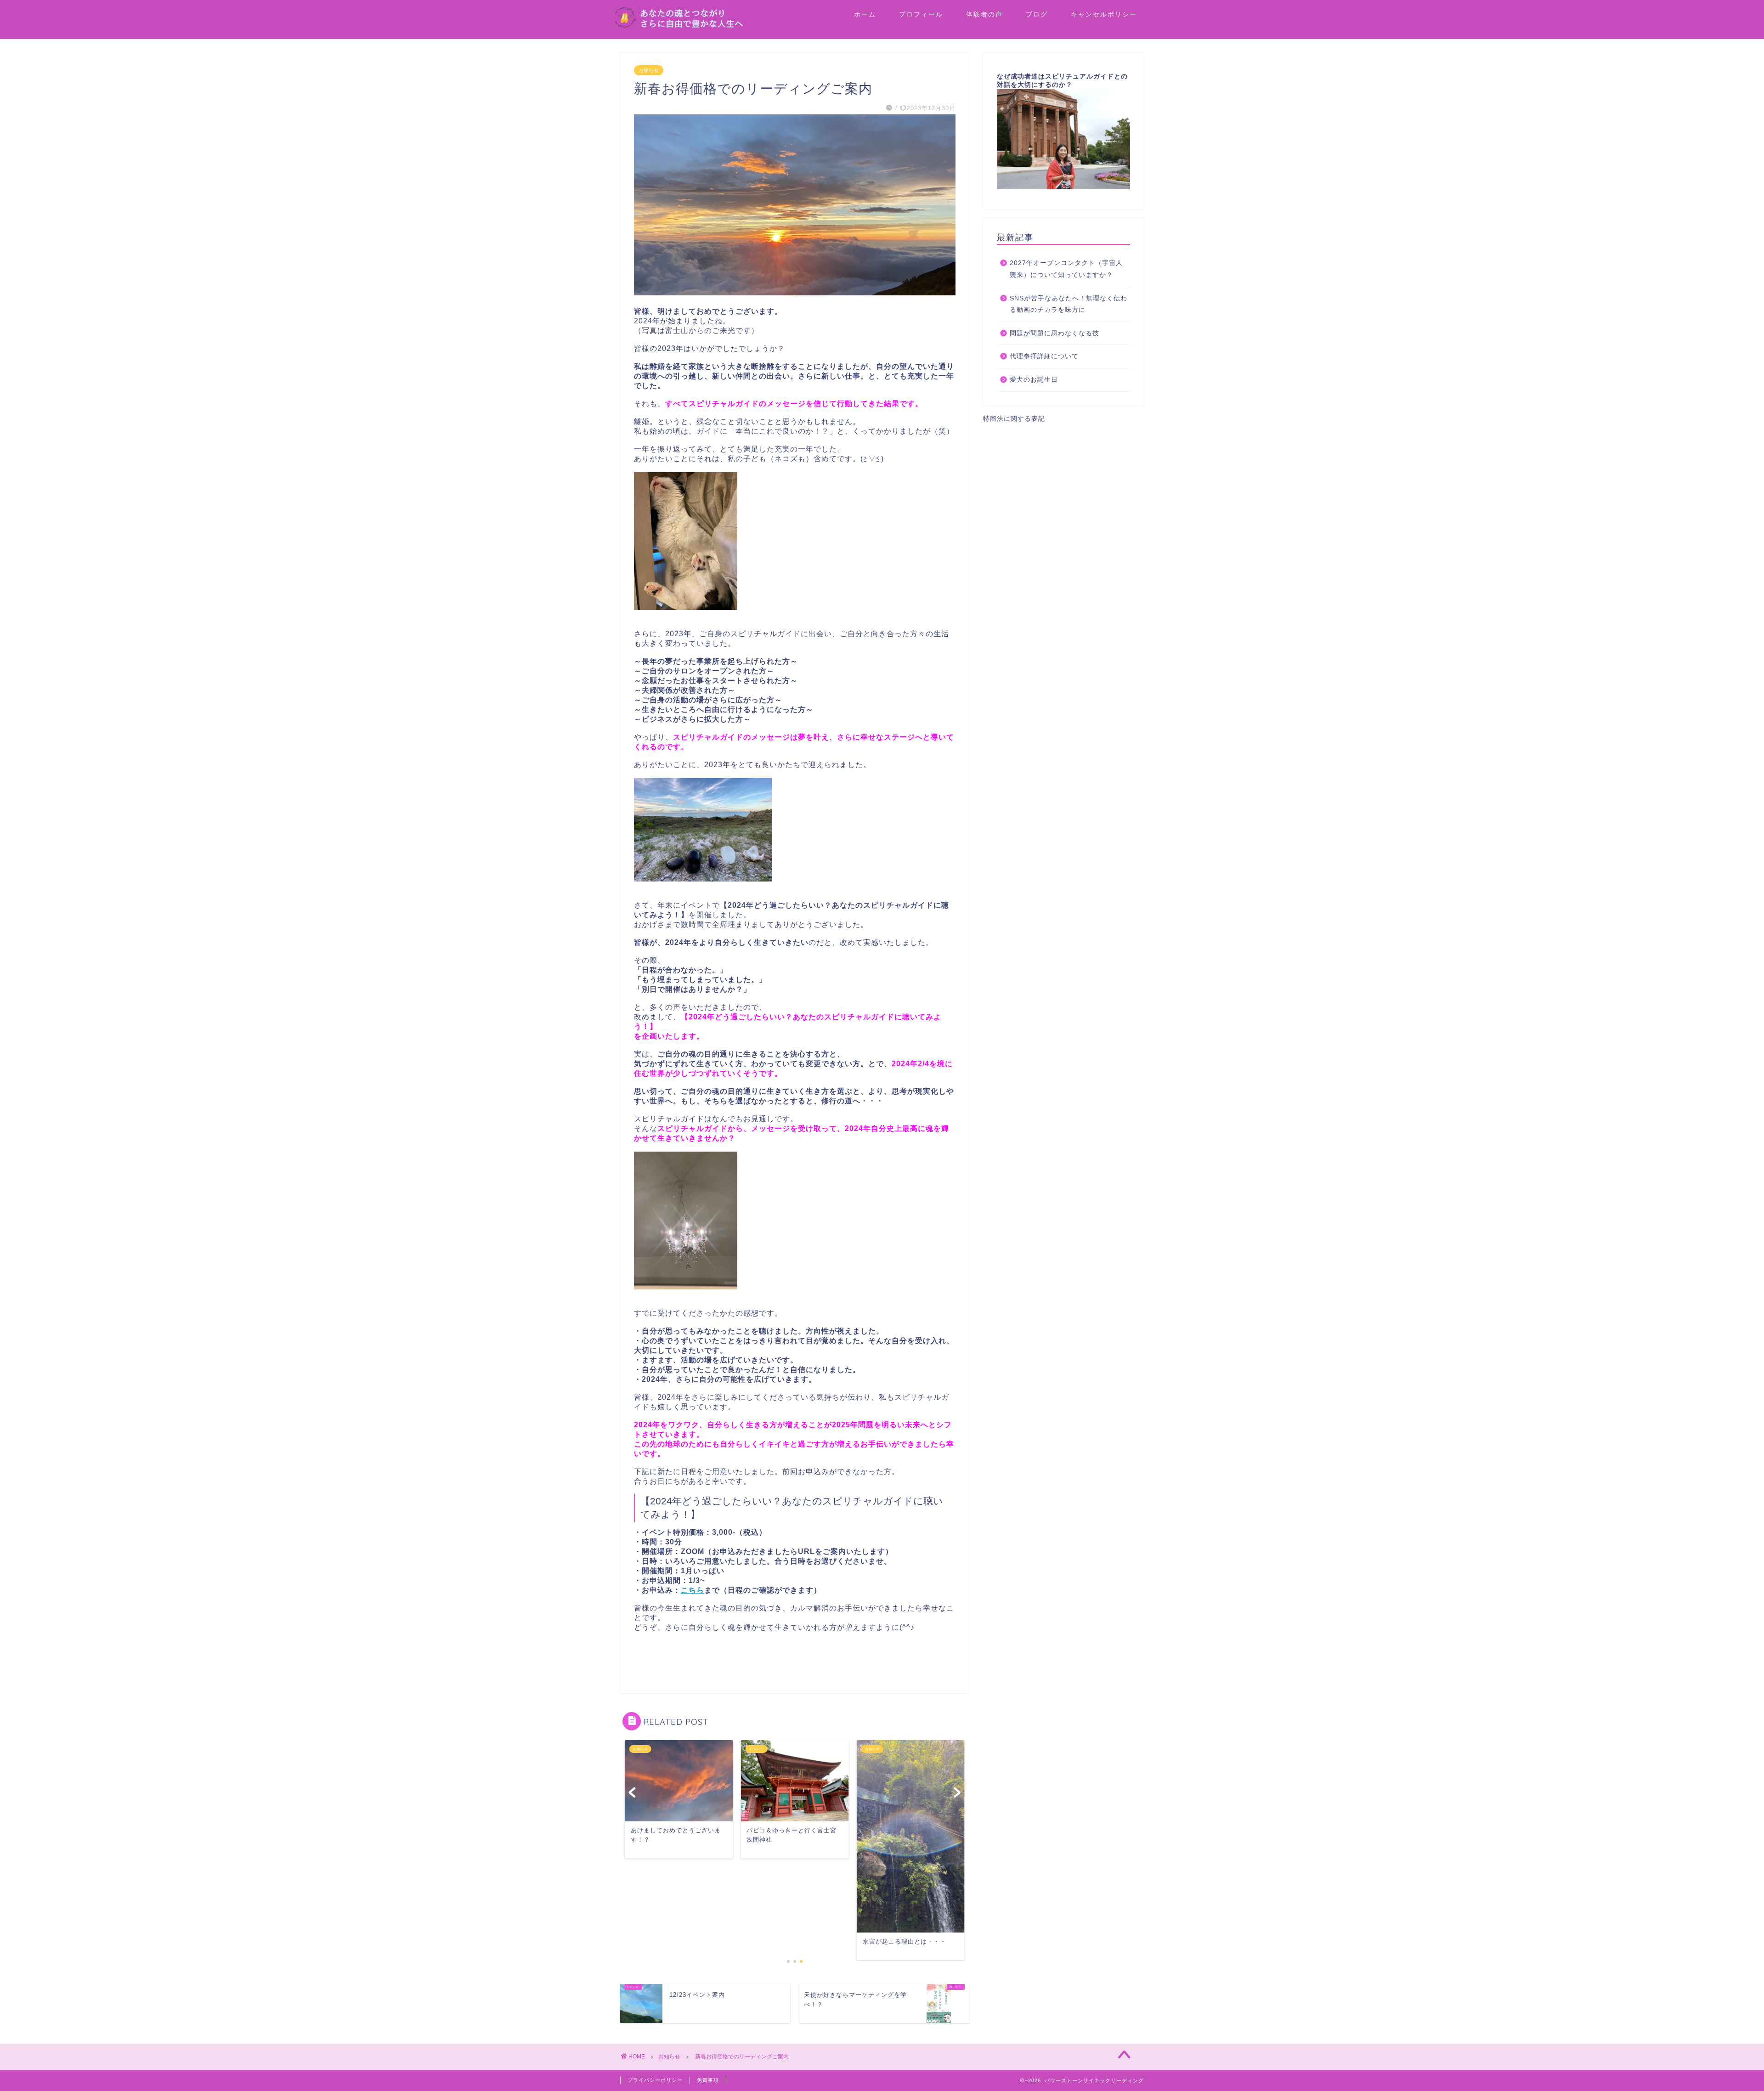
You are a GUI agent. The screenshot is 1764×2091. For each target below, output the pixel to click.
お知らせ (649, 70)
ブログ (1037, 14)
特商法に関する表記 (1014, 419)
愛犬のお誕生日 (1034, 380)
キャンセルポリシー (1104, 14)
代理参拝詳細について (1044, 356)
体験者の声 (984, 14)
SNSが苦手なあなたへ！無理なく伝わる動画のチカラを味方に (1069, 304)
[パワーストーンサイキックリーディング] (707, 26)
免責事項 (708, 2080)
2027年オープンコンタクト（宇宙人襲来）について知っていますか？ (1066, 269)
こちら (693, 1590)
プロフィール (921, 14)
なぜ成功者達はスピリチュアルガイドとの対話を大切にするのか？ (1062, 81)
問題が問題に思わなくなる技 (1054, 333)
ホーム (865, 14)
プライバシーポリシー (655, 2080)
